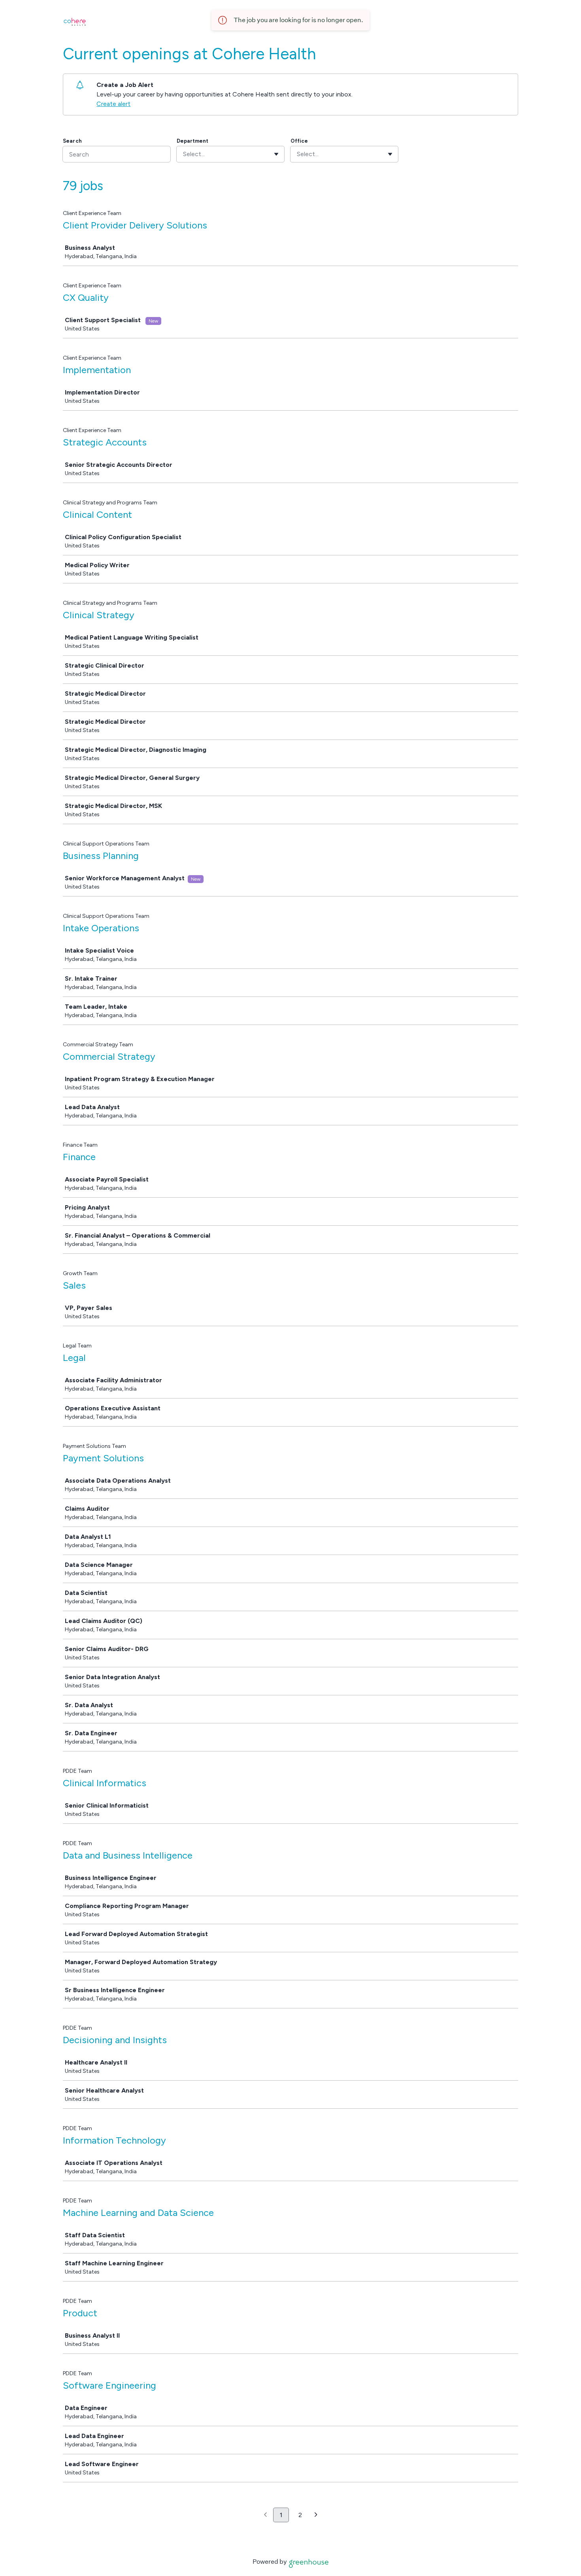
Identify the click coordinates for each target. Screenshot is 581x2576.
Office (299, 141)
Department (192, 141)
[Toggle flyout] (276, 154)
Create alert (113, 104)
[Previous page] (265, 2515)
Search (72, 141)
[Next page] (316, 2515)
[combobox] (184, 154)
